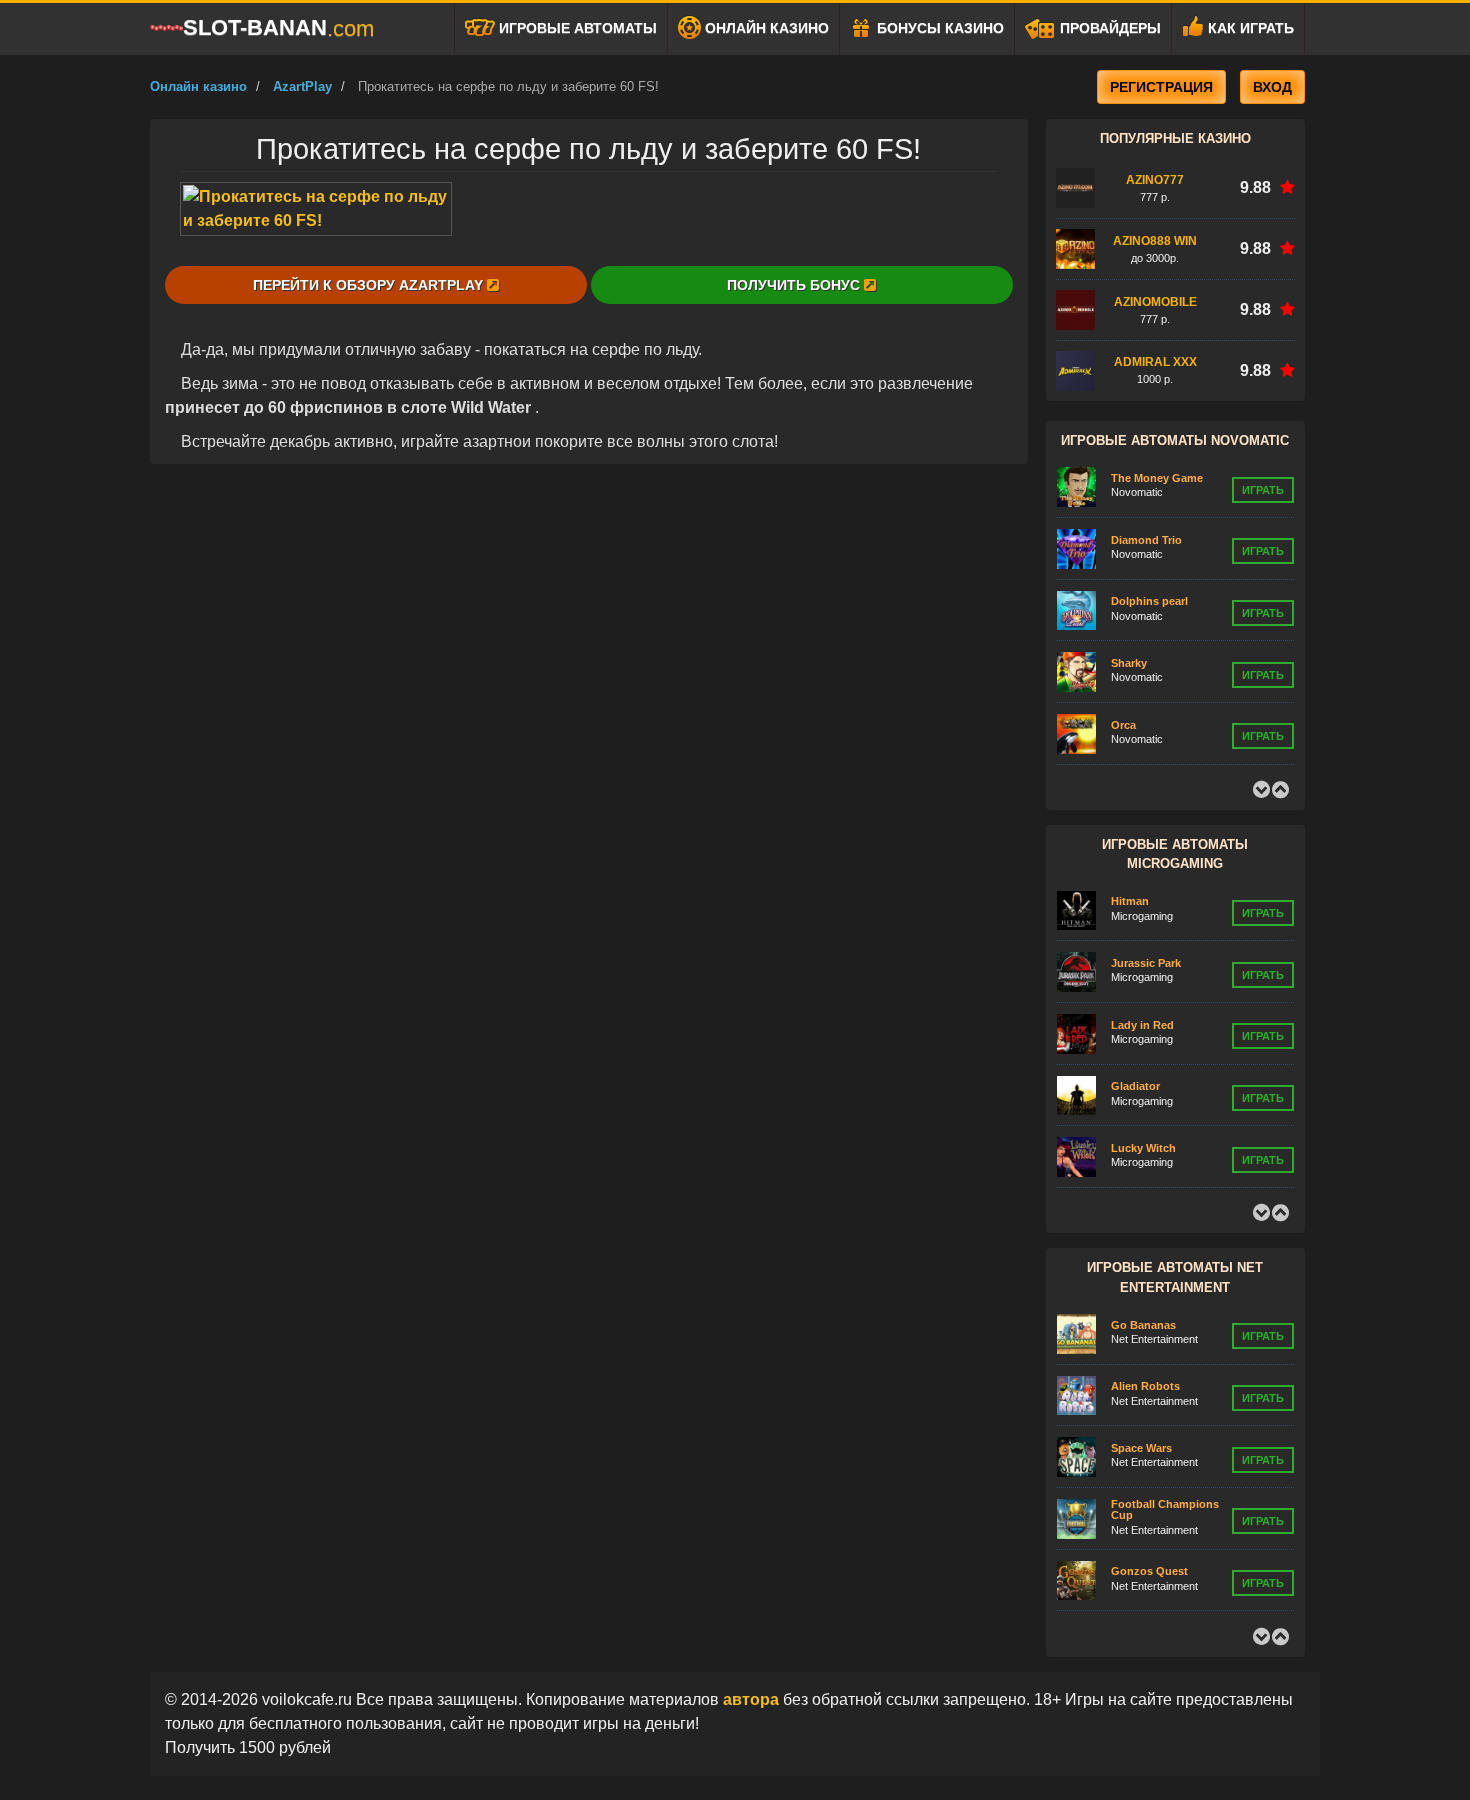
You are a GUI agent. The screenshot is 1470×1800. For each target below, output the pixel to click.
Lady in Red (1142, 1025)
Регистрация (1161, 87)
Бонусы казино (938, 28)
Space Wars (1141, 1448)
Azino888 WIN (1155, 241)
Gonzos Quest (1149, 1571)
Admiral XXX (1155, 362)
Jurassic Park (1146, 963)
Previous (1261, 790)
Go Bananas (1143, 1325)
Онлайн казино (765, 28)
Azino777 (1155, 180)
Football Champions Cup (1165, 1509)
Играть (1263, 490)
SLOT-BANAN (278, 28)
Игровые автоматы (576, 28)
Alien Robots (1145, 1386)
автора (753, 1699)
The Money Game (1157, 478)
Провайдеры (1108, 28)
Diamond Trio (1146, 540)
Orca (1123, 725)
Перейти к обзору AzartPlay (370, 285)
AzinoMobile (1155, 302)
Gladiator (1135, 1086)
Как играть (1249, 28)
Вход (1272, 87)
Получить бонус (795, 285)
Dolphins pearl (1149, 601)
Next (1280, 790)
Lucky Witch (1143, 1148)
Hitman (1130, 901)
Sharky (1129, 663)
